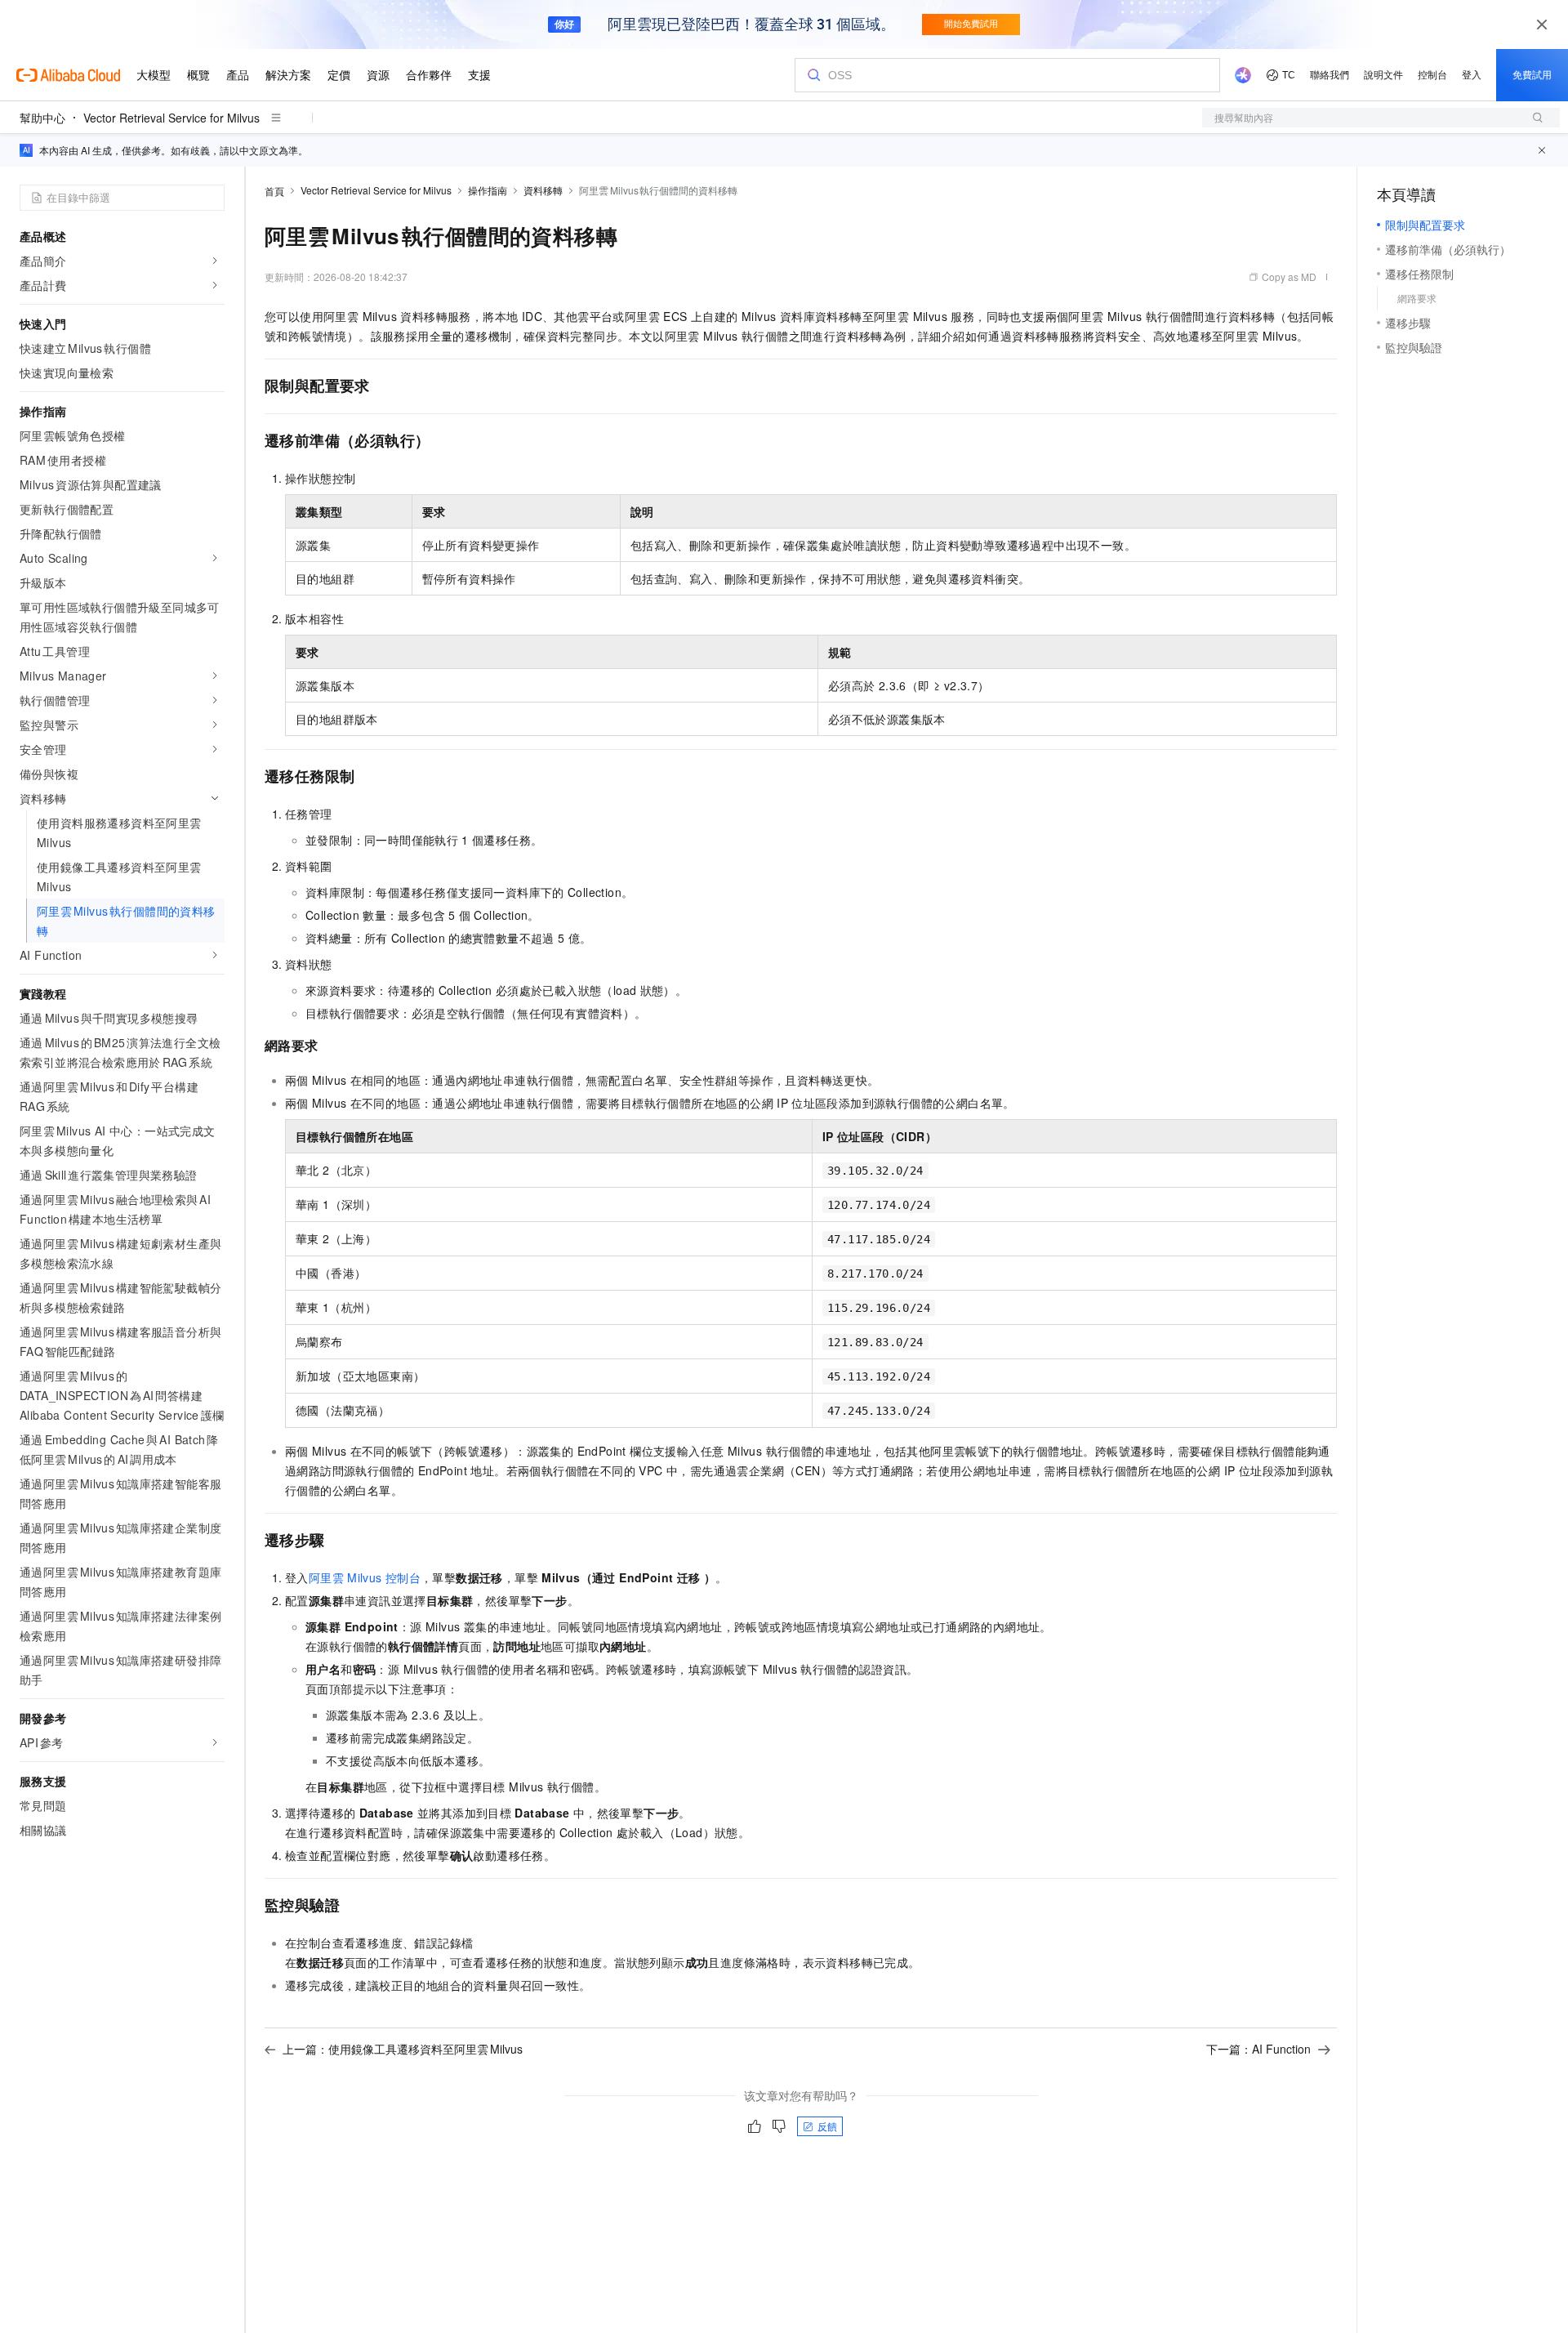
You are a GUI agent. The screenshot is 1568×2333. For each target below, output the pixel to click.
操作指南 (488, 190)
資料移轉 (543, 190)
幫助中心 (42, 118)
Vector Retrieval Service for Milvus (171, 118)
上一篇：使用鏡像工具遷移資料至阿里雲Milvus (403, 2049)
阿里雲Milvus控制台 (365, 1577)
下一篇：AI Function (1258, 2049)
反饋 (827, 2126)
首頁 (274, 191)
